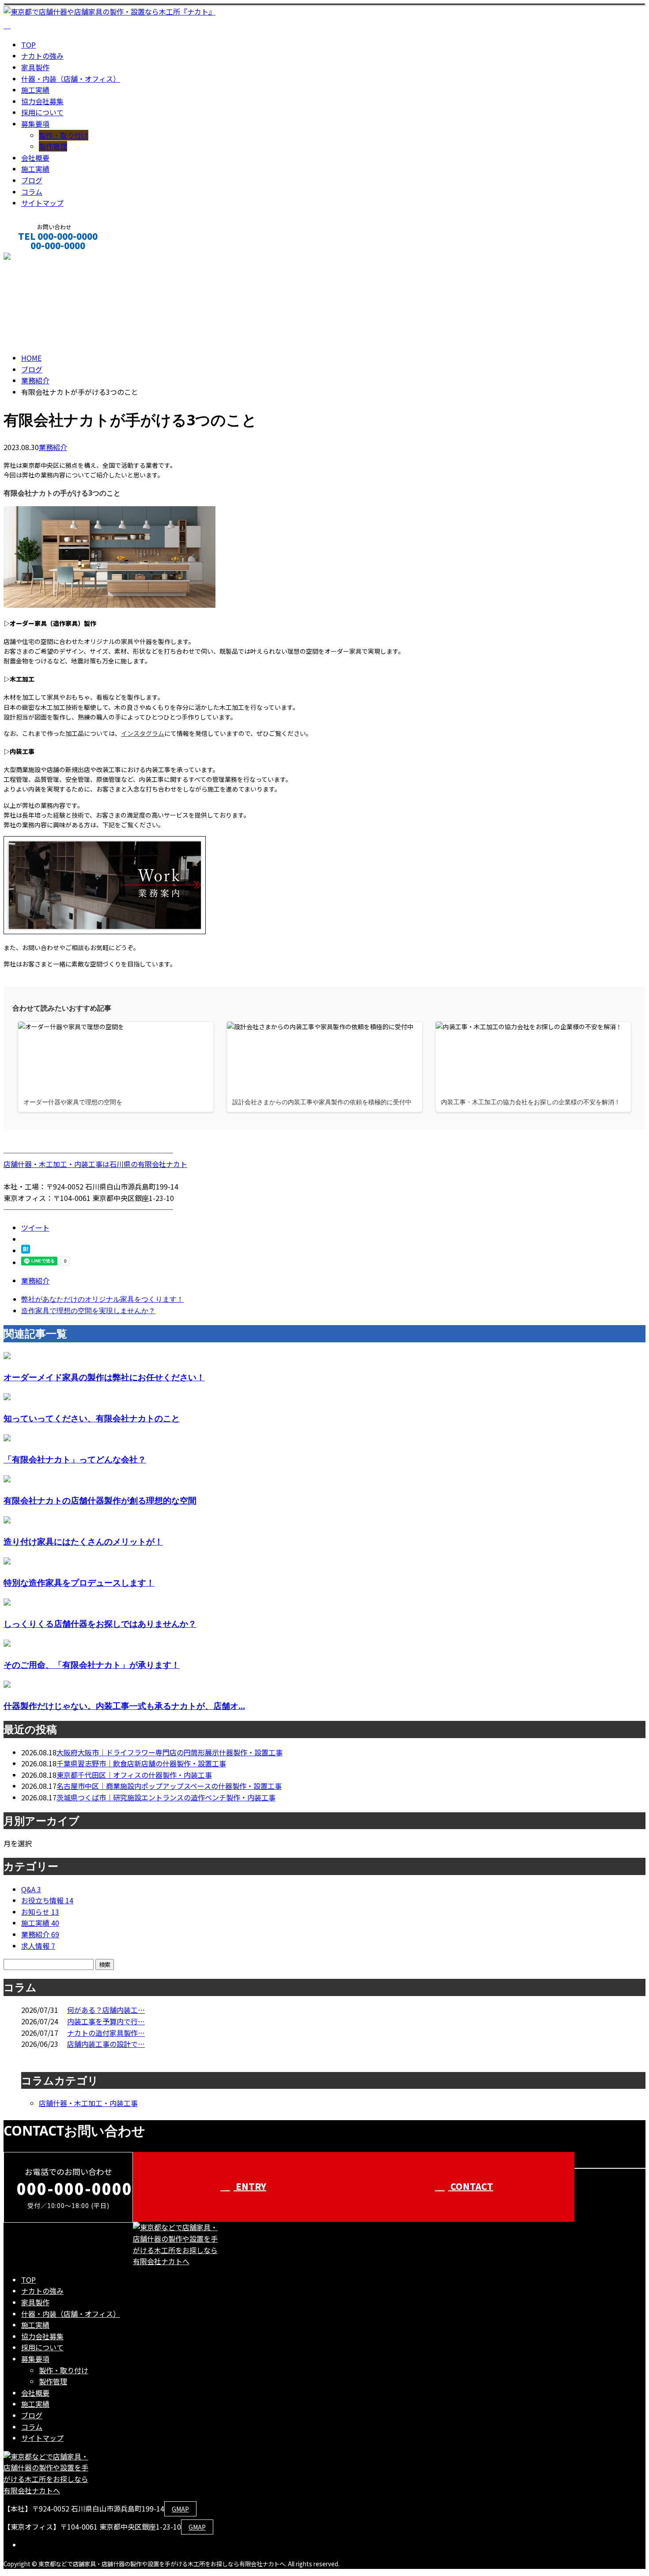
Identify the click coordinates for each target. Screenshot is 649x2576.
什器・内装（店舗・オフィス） (71, 79)
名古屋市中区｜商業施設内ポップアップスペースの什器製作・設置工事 (169, 1786)
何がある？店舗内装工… (106, 2010)
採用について (42, 112)
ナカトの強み (42, 56)
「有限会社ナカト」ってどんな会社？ (75, 1459)
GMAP (180, 2509)
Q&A (31, 1889)
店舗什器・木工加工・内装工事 (88, 2103)
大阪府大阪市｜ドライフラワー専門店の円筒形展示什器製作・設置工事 (170, 1752)
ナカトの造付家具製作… (106, 2033)
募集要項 (35, 124)
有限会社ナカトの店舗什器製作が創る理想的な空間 (100, 1500)
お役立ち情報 (47, 1900)
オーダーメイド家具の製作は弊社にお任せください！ (104, 1377)
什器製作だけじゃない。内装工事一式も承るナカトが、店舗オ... (124, 1706)
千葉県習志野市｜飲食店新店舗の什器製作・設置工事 (141, 1763)
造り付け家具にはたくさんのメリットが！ (83, 1541)
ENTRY (250, 2186)
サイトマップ (42, 203)
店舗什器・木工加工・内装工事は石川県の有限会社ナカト (95, 1164)
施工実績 (35, 90)
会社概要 (35, 158)
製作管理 (53, 146)
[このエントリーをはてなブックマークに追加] (26, 1250)
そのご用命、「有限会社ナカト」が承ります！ (92, 1665)
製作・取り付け (64, 135)
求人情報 (38, 1946)
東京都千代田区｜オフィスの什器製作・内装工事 (134, 1775)
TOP (28, 45)
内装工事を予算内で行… (106, 2021)
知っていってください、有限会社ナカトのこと (92, 1418)
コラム (32, 192)
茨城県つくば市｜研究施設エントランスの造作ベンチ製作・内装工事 (166, 1797)
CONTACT (34, 257)
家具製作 (35, 67)
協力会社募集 (42, 101)
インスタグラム (143, 733)
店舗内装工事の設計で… (106, 2044)
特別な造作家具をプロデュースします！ (79, 1582)
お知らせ (40, 1912)
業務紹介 (53, 447)
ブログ (32, 180)
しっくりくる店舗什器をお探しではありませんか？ (100, 1623)
